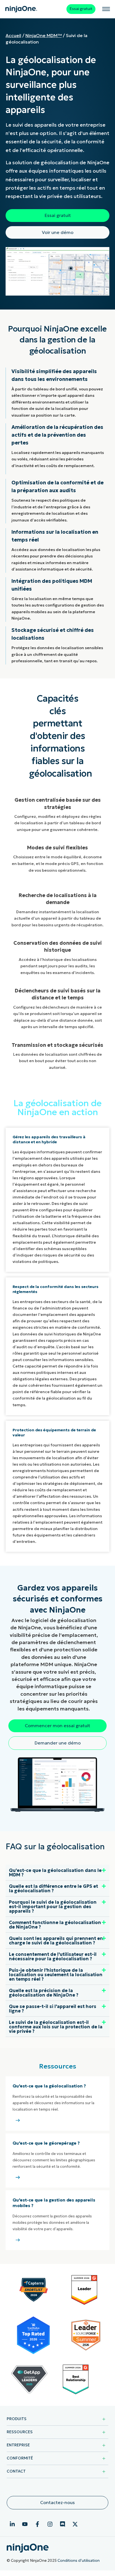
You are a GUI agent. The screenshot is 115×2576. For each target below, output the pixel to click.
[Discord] (63, 2524)
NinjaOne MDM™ (44, 35)
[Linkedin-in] (12, 2524)
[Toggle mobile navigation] (106, 9)
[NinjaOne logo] (21, 9)
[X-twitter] (75, 2524)
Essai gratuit (81, 9)
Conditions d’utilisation (79, 2561)
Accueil (13, 35)
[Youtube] (25, 2524)
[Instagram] (50, 2524)
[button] (57, 1873)
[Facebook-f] (37, 2524)
